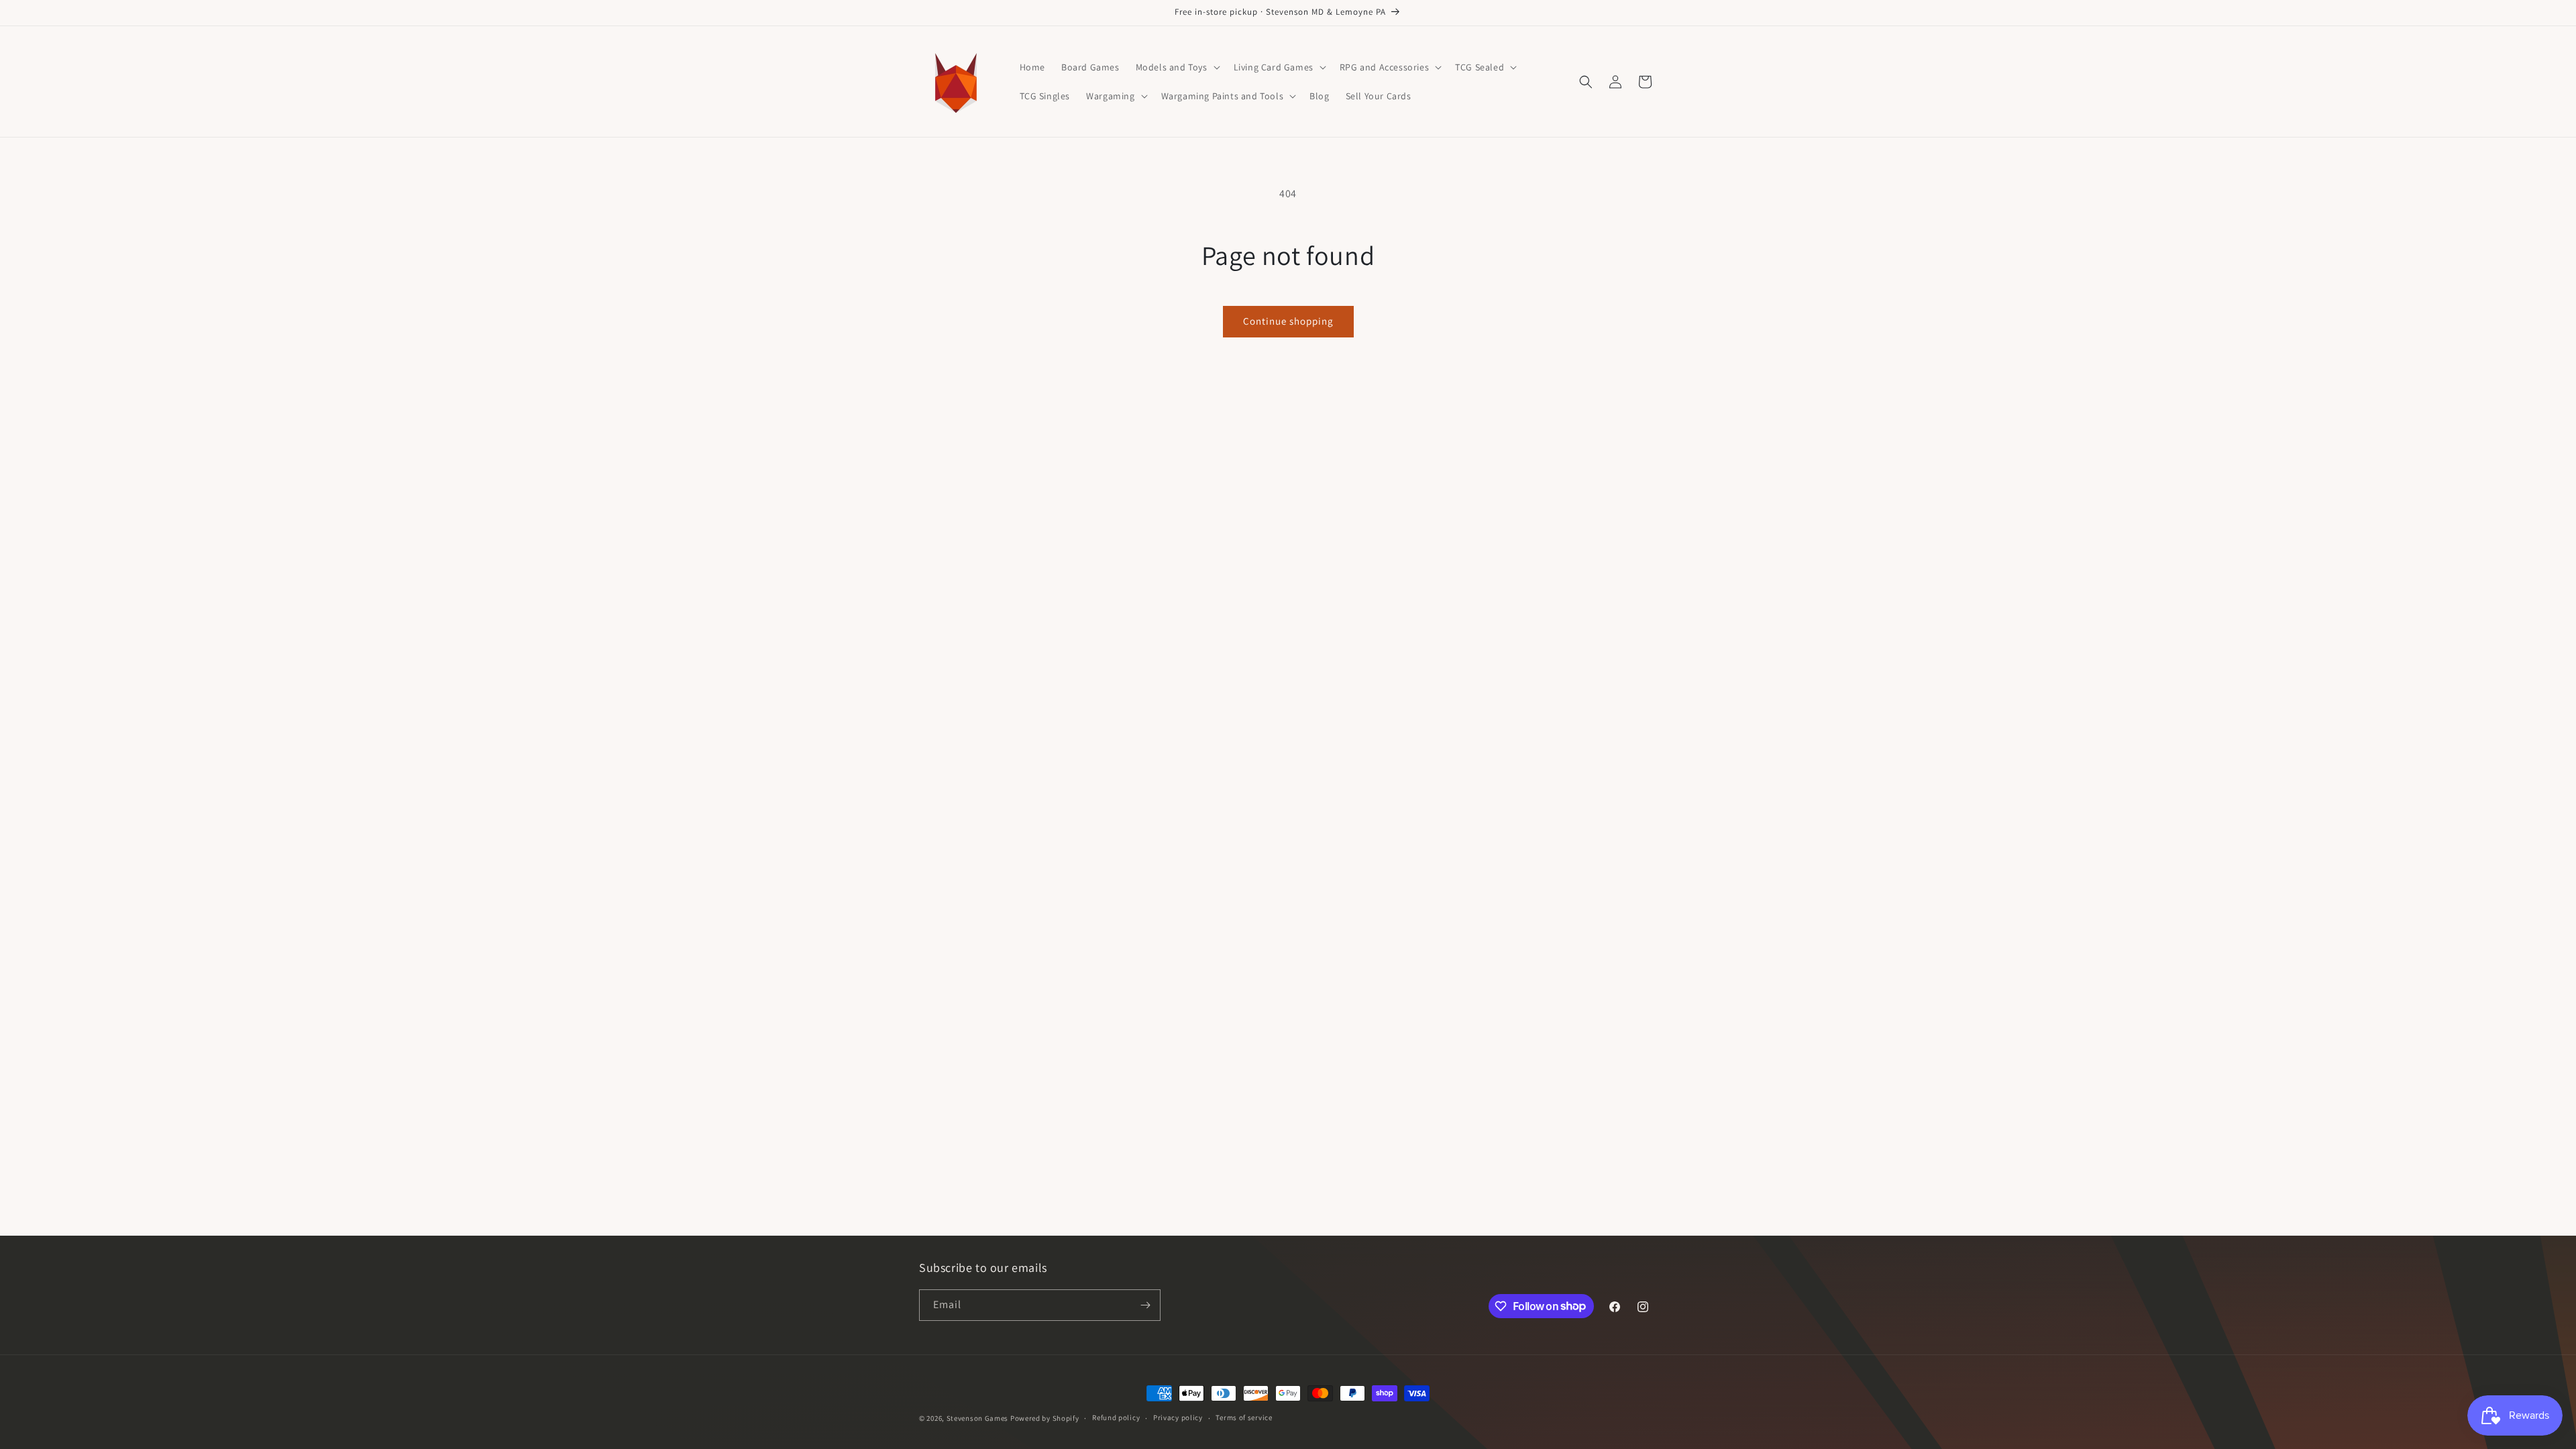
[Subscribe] (1145, 1305)
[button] (1177, 67)
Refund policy (1116, 1417)
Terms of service (1244, 1417)
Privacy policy (1178, 1417)
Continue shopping (1288, 321)
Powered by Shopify (1045, 1418)
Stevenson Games (978, 1418)
